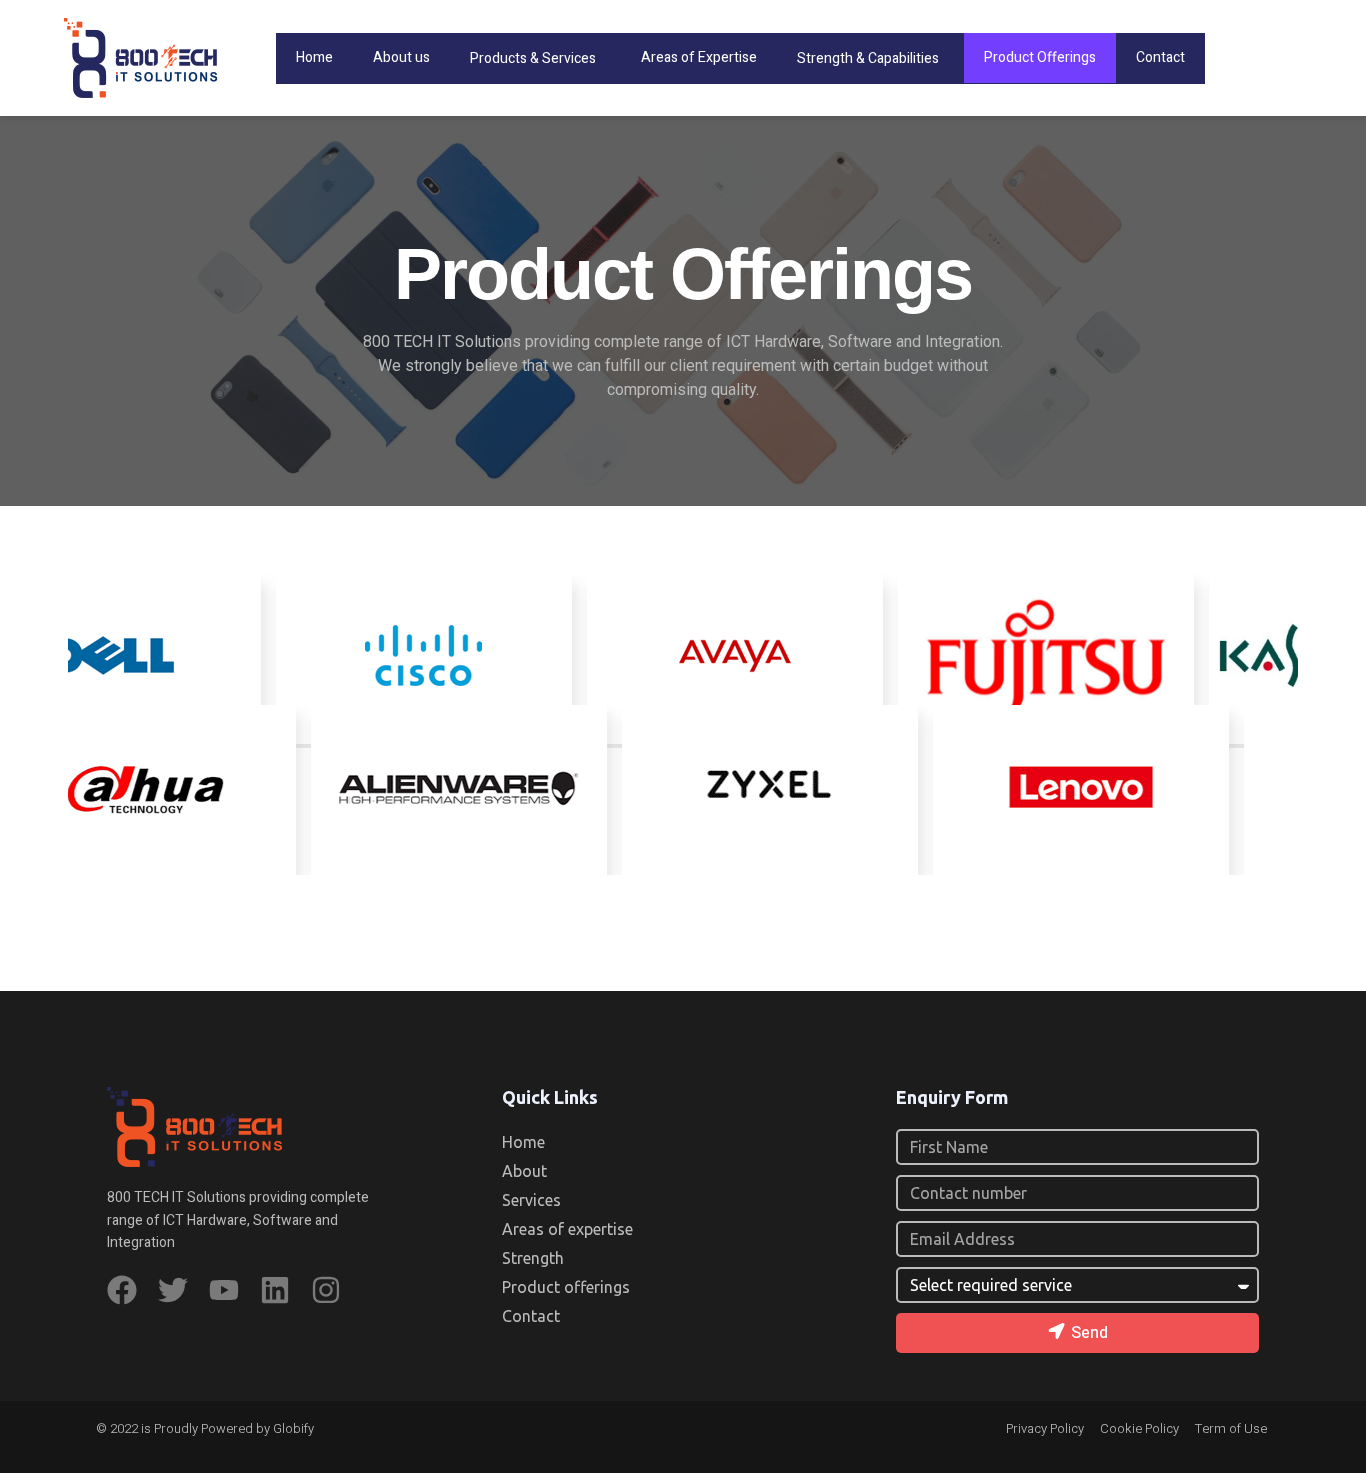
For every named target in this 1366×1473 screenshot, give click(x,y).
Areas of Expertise (699, 57)
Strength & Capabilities (868, 58)
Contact (1160, 57)
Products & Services (533, 58)
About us (401, 57)
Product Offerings (1040, 57)
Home (314, 57)
